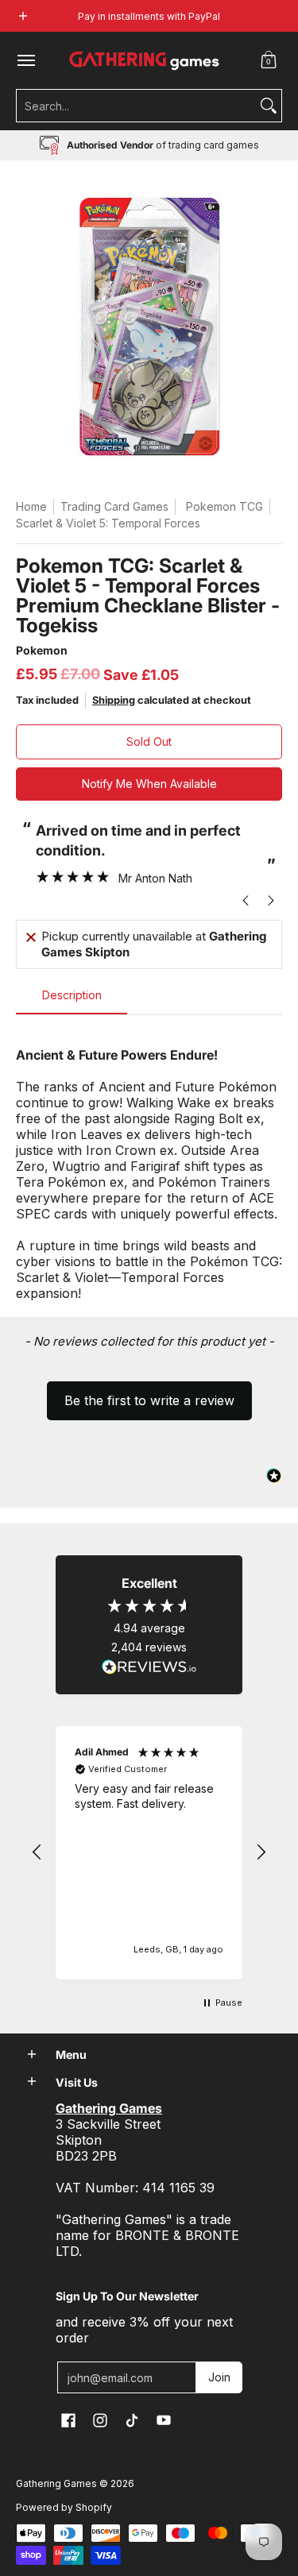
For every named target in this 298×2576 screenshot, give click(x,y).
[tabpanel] (149, 1166)
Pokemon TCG (224, 506)
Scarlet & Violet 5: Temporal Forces (108, 523)
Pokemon (42, 650)
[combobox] (136, 106)
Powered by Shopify (64, 2507)
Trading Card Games (114, 506)
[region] (149, 1853)
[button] (269, 60)
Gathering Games (56, 2483)
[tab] (72, 1000)
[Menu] (25, 60)
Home (31, 506)
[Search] (269, 106)
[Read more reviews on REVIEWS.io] (149, 1667)
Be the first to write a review (149, 1400)
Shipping (114, 700)
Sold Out (149, 742)
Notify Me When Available (149, 784)
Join (219, 2377)
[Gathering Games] (145, 60)
